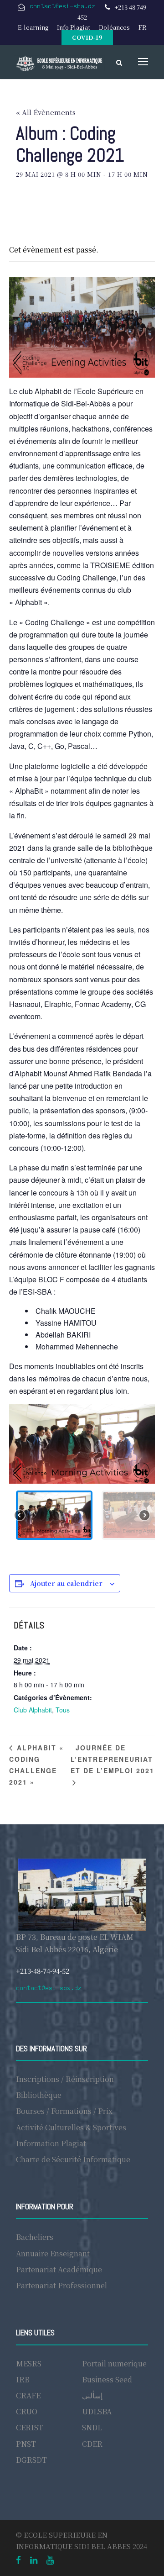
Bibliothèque (39, 2095)
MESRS (29, 2363)
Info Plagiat (74, 27)
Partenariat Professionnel (61, 2285)
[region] (82, 1475)
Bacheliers (35, 2237)
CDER (92, 2444)
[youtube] (50, 2559)
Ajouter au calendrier (66, 1583)
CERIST (30, 2427)
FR (142, 27)
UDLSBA (97, 2411)
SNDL (92, 2427)
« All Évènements (46, 112)
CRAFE (28, 2395)
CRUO (27, 2411)
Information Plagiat (51, 2143)
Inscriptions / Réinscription (65, 2079)
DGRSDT (31, 2460)
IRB (23, 2379)
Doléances (114, 27)
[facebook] (18, 2559)
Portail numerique (114, 2363)
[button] (54, 1515)
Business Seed (107, 2379)
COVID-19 (87, 37)
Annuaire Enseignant (53, 2253)
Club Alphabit (33, 1710)
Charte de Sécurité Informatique (73, 2159)
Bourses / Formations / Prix (64, 2111)
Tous (63, 1710)
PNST (26, 2444)
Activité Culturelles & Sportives (71, 2127)
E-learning (33, 27)
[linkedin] (34, 2559)
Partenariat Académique (59, 2269)
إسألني (92, 2395)
